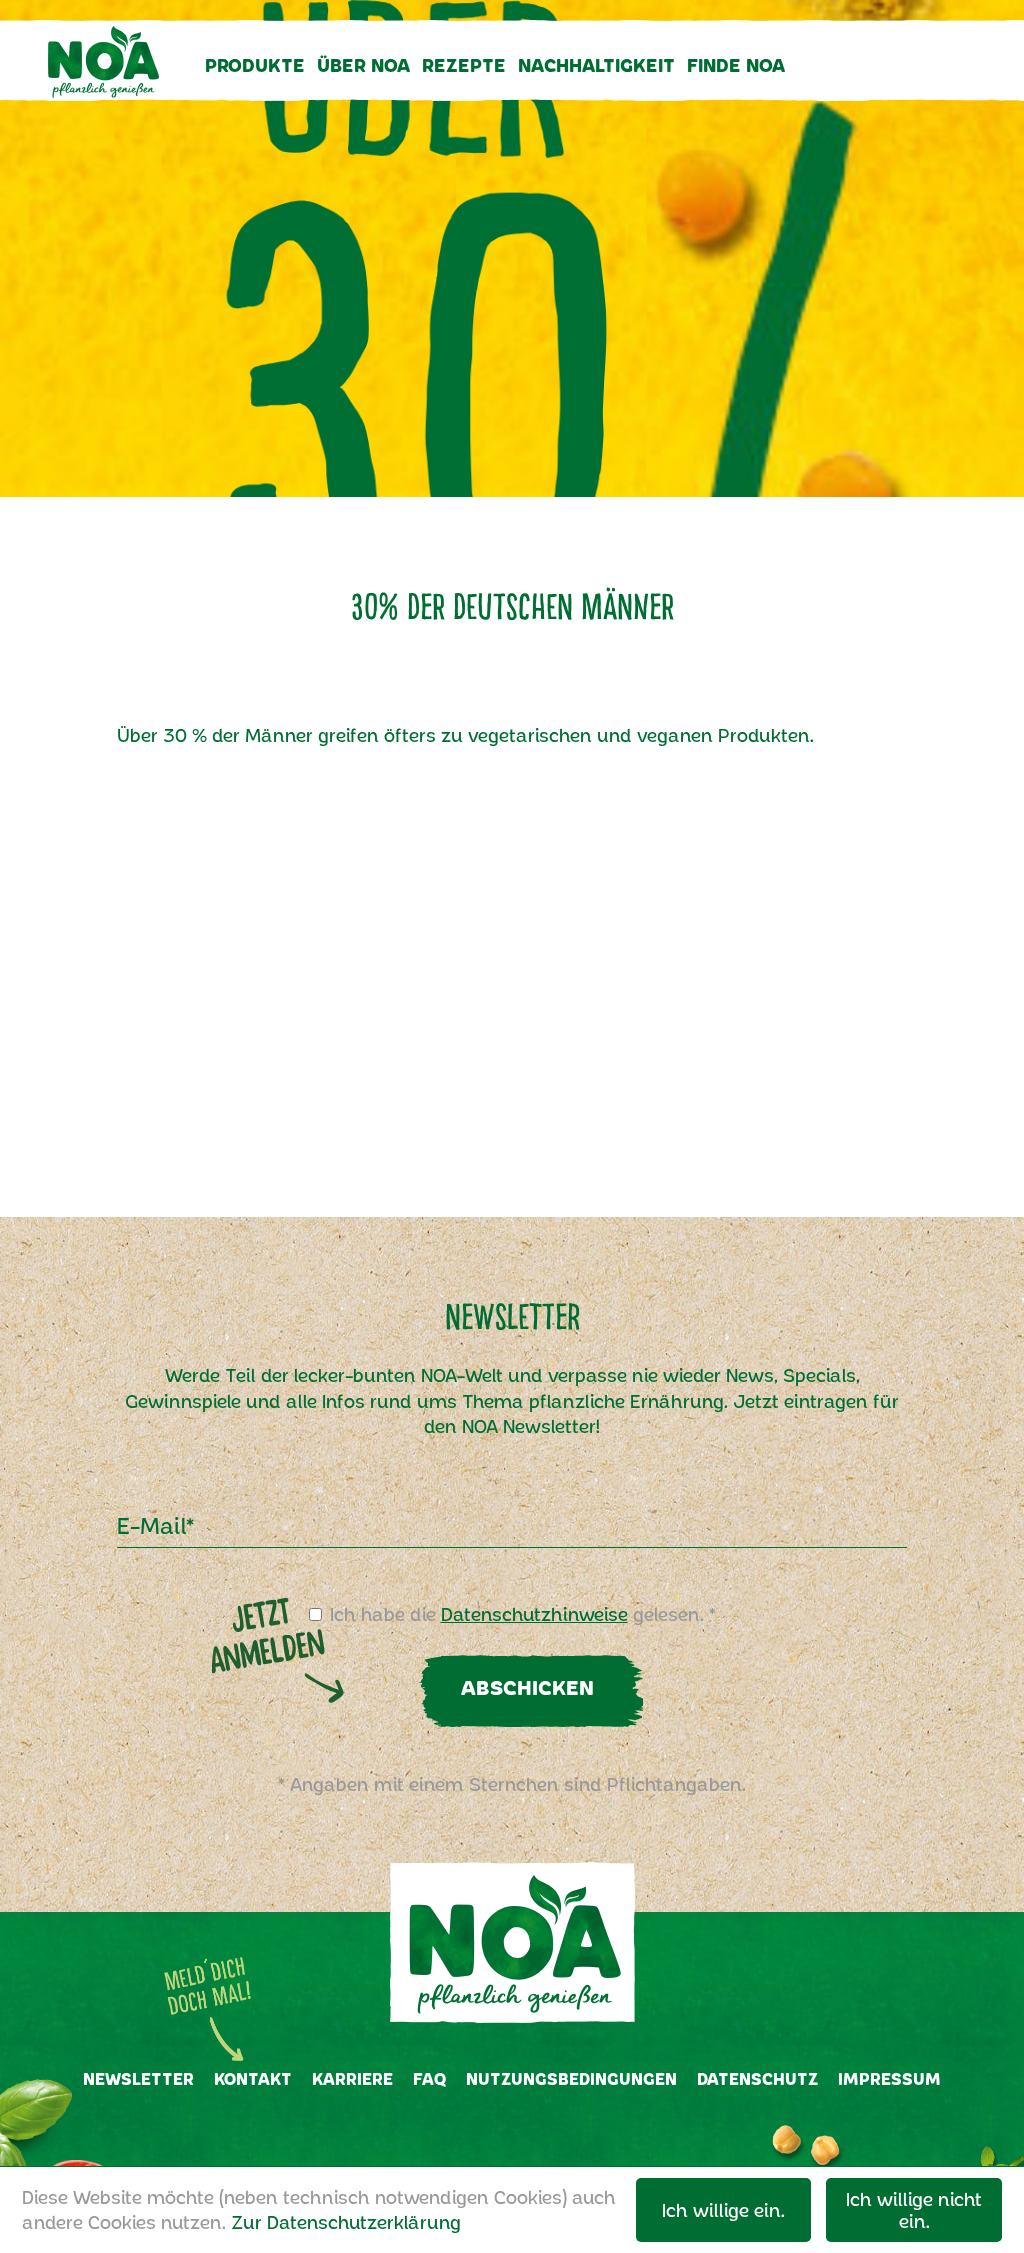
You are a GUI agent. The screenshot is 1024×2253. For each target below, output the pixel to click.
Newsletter (138, 2078)
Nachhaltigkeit (596, 65)
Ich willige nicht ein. (914, 2210)
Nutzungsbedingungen (571, 2078)
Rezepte (464, 65)
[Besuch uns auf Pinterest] (964, 81)
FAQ (429, 2078)
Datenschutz (757, 2078)
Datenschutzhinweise (534, 1614)
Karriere (352, 2078)
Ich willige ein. (723, 2210)
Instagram (536, 2133)
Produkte (255, 65)
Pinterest (588, 2133)
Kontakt (253, 2078)
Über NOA (363, 65)
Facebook (486, 2133)
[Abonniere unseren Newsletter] (849, 81)
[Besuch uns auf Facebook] (886, 81)
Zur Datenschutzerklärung (346, 2222)
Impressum (889, 2078)
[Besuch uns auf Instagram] (924, 81)
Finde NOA (736, 65)
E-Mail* (155, 1525)
